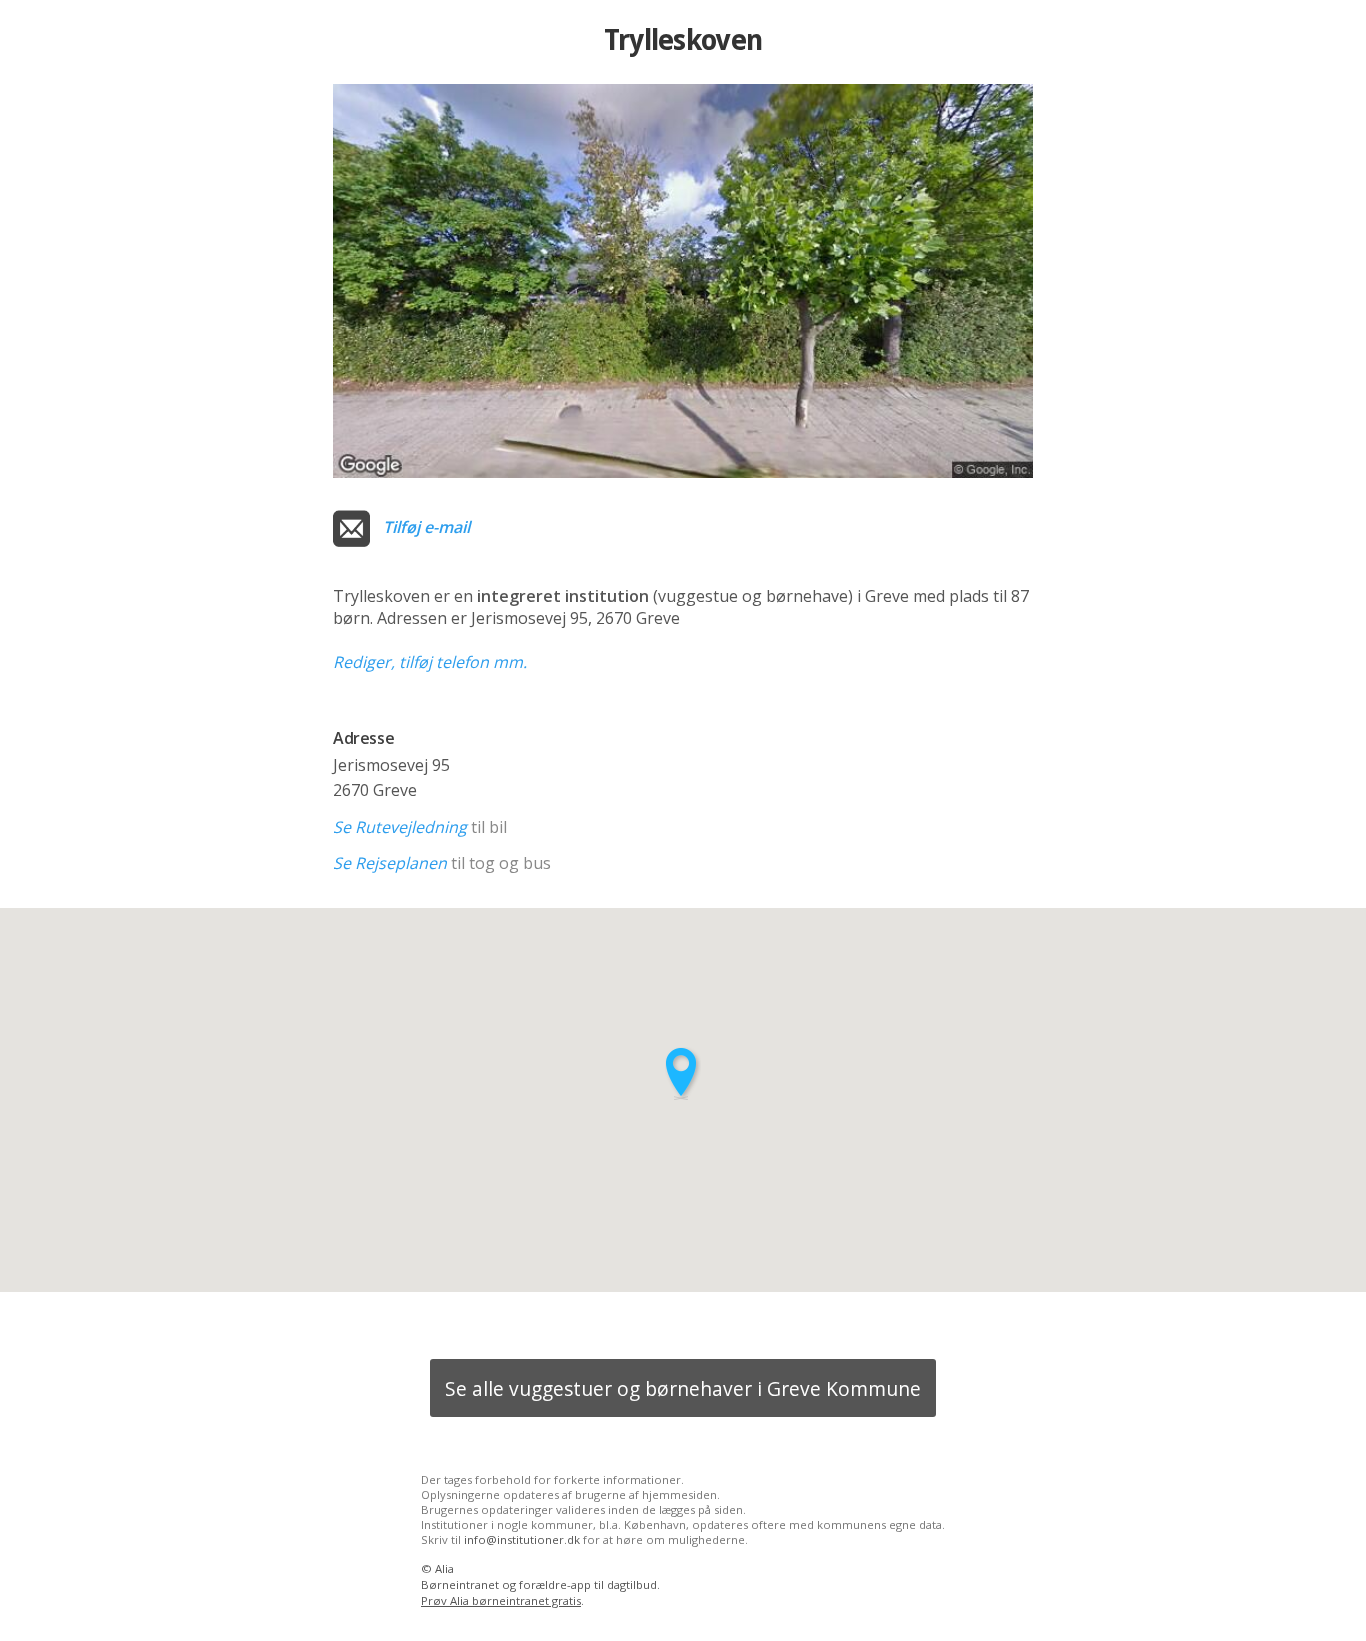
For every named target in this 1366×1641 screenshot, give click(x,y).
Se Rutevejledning (400, 827)
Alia (444, 1568)
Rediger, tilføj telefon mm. (430, 662)
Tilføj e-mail (426, 527)
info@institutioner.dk (522, 1539)
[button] (683, 1073)
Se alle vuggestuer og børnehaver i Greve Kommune (683, 1388)
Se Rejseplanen (390, 863)
